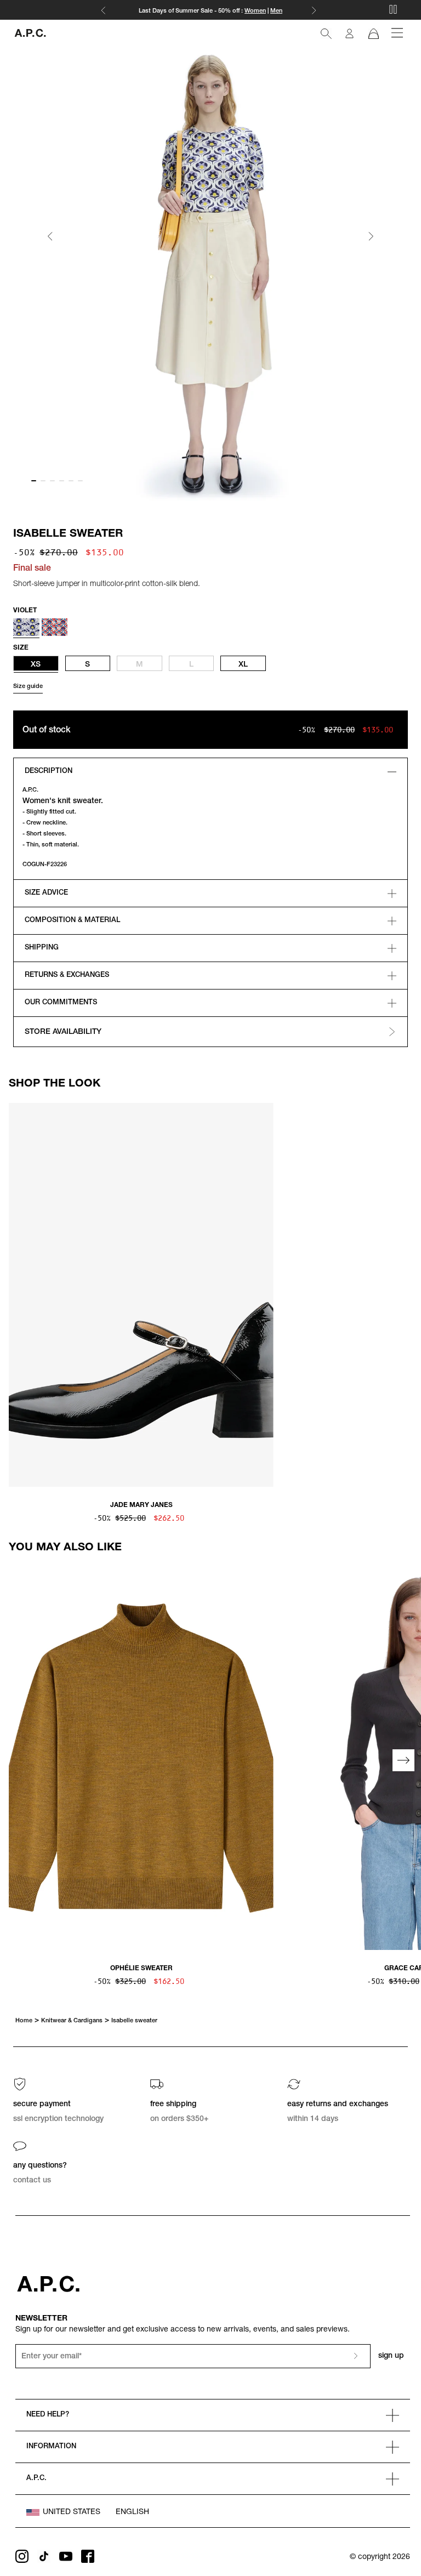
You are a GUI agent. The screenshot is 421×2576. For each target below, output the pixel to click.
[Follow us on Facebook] (88, 2556)
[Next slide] (371, 237)
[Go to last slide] (50, 237)
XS (36, 665)
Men (276, 11)
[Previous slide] (18, 1296)
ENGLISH (132, 2512)
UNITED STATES (72, 2512)
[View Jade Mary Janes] (141, 1296)
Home (24, 2021)
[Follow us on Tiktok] (44, 2556)
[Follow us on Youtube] (66, 2556)
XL (243, 665)
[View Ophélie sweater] (141, 1759)
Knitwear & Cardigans (72, 2021)
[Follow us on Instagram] (22, 2556)
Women (255, 11)
